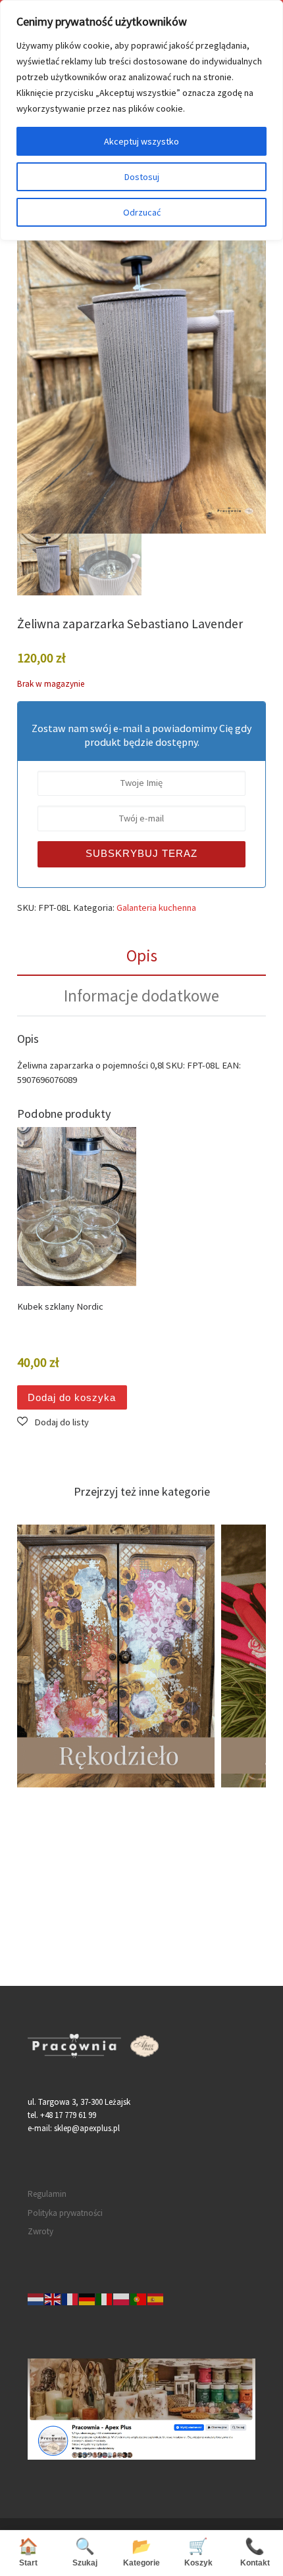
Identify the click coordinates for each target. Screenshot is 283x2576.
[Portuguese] (139, 2298)
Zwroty (40, 2231)
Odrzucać (142, 212)
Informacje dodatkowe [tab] (141, 996)
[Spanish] (156, 2298)
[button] (53, 1422)
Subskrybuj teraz (141, 854)
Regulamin (47, 2194)
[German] (88, 2298)
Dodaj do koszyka (72, 1398)
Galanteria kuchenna (156, 908)
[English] (53, 2298)
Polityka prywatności (65, 2213)
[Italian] (105, 2298)
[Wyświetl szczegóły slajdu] (176, 1656)
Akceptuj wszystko (141, 141)
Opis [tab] (142, 955)
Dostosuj (142, 177)
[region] (141, 120)
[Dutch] (36, 2298)
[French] (70, 2298)
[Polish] (122, 2298)
